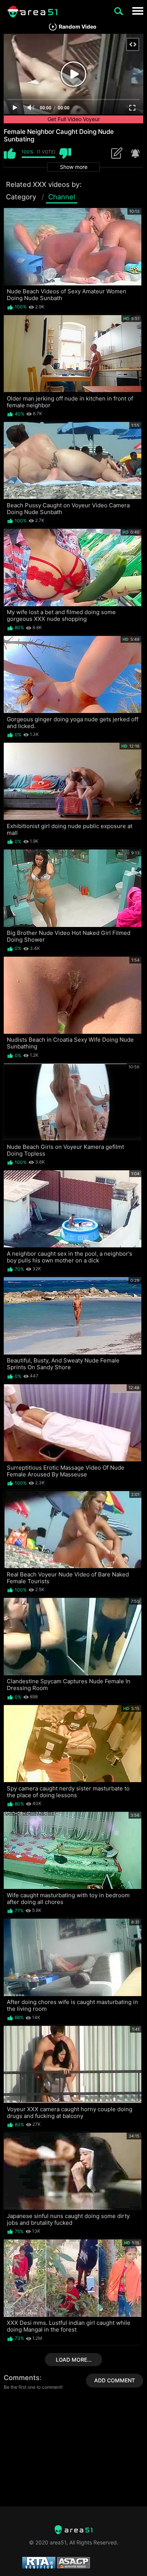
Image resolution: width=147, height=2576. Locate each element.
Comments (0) (119, 153)
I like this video (10, 153)
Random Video (78, 27)
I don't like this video (65, 153)
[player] (15, 108)
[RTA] (73, 2530)
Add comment (115, 2380)
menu (138, 11)
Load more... (74, 2360)
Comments (22, 2378)
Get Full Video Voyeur (74, 119)
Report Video (135, 153)
